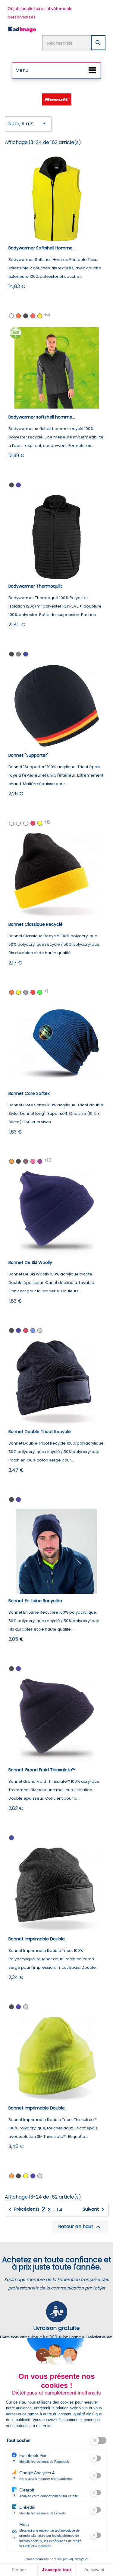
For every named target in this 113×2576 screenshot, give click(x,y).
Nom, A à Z (28, 123)
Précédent (22, 2209)
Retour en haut (80, 2227)
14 (60, 2210)
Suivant (94, 2209)
